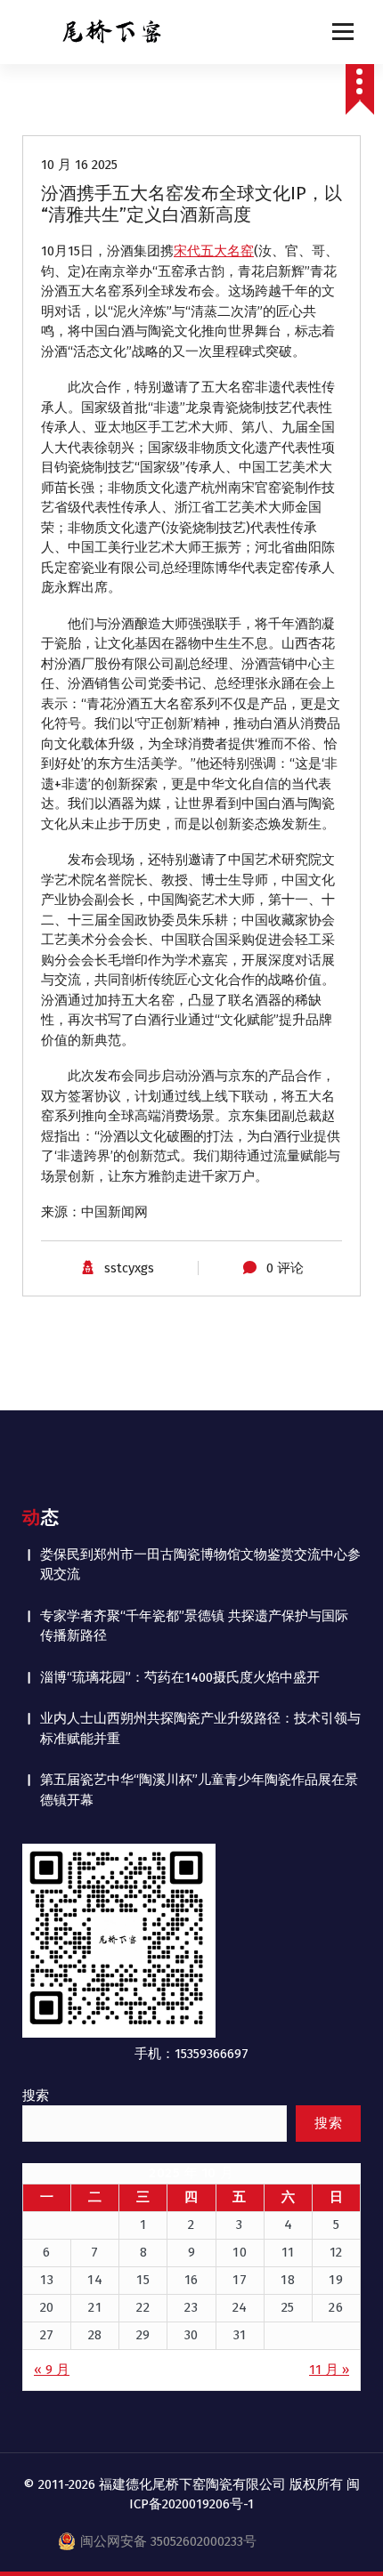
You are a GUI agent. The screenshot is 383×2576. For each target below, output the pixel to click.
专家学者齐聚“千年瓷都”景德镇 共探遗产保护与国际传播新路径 (194, 1626)
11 (288, 2252)
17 (240, 2280)
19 (336, 2280)
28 (95, 2335)
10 (240, 2252)
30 (191, 2335)
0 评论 (285, 1268)
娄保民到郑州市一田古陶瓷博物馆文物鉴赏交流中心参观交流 (200, 1565)
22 (143, 2307)
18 (288, 2280)
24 (240, 2307)
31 (240, 2335)
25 (288, 2307)
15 (143, 2280)
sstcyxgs (129, 1268)
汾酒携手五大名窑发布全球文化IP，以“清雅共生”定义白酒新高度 (191, 204)
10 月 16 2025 (79, 165)
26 (336, 2307)
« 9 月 (52, 2370)
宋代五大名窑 (214, 251)
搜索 (36, 2096)
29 (143, 2335)
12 (336, 2252)
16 (191, 2280)
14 (95, 2280)
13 (47, 2280)
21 (95, 2307)
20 (47, 2307)
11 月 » (329, 2370)
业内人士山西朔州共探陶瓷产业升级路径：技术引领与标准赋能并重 (200, 1728)
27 (47, 2335)
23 (191, 2307)
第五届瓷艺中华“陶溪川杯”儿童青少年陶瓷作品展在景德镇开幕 (199, 1790)
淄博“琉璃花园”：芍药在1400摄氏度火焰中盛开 (180, 1677)
